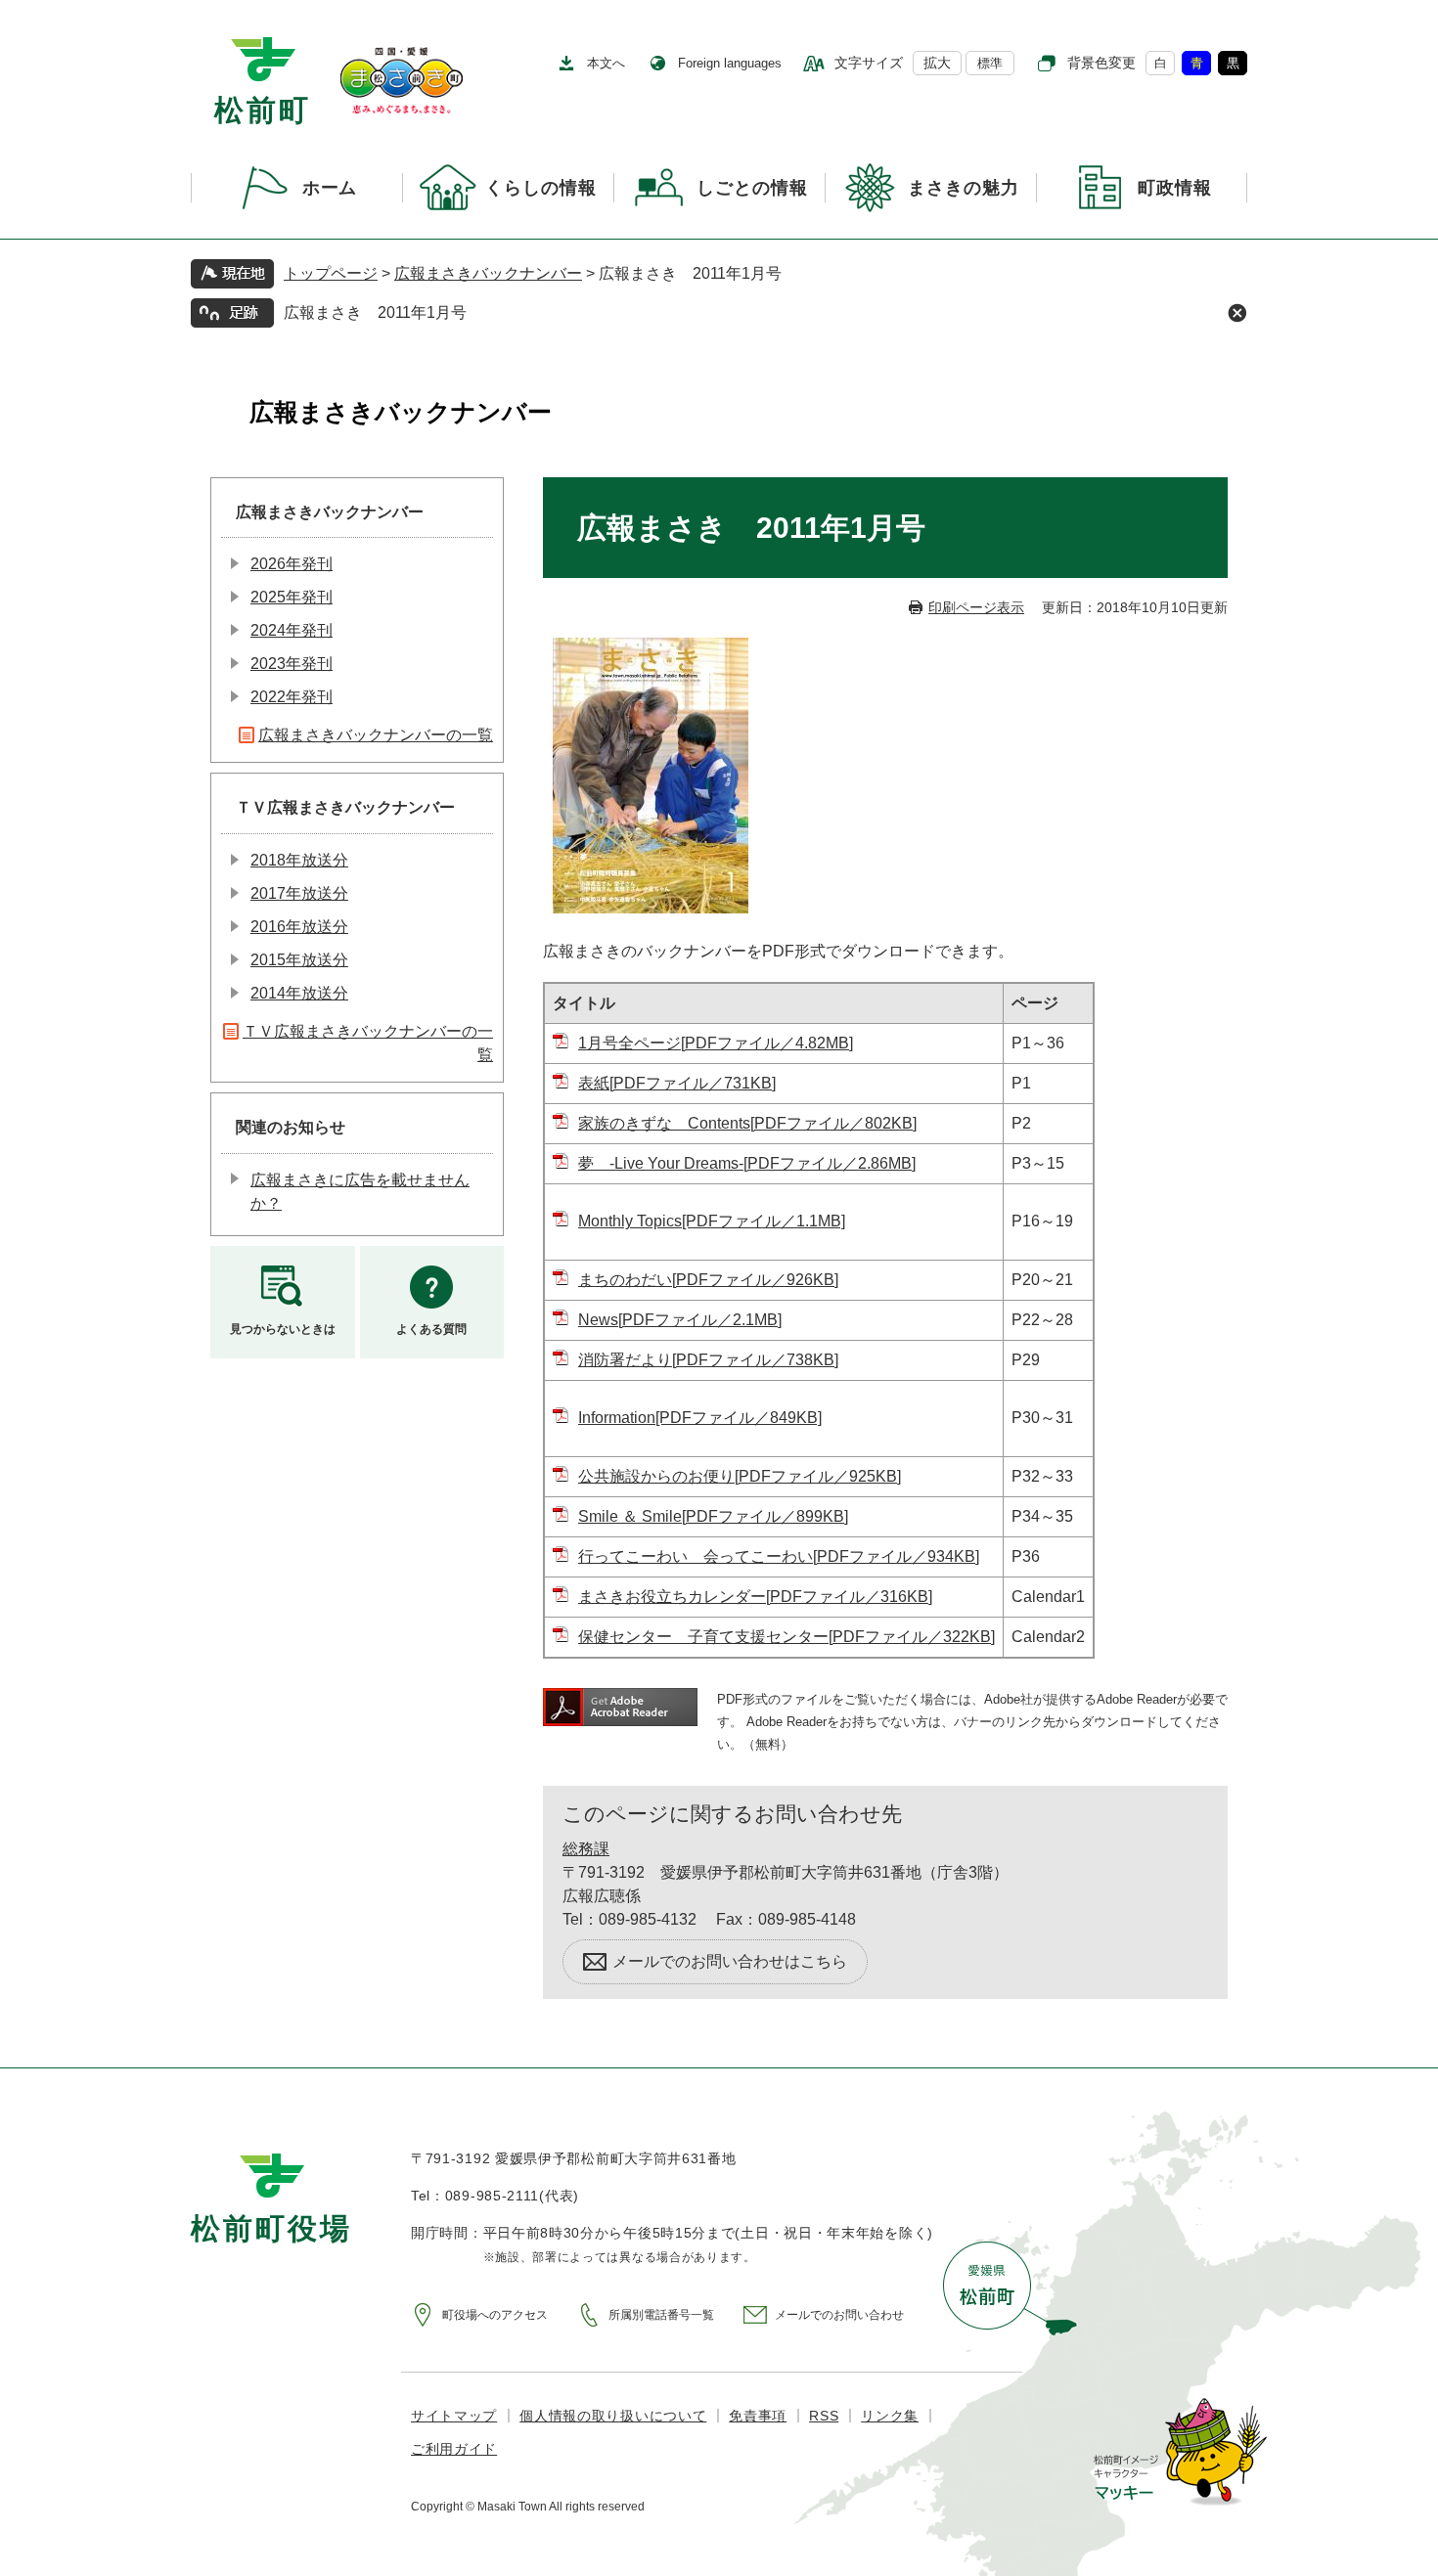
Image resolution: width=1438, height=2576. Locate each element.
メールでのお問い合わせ (839, 2315)
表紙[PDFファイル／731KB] (677, 1083)
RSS (824, 2416)
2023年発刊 (292, 664)
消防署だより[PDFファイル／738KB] (708, 1360)
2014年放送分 (299, 993)
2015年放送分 (299, 960)
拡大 (937, 63)
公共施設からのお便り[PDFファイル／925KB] (740, 1476)
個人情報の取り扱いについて (613, 2416)
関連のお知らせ (291, 1127)
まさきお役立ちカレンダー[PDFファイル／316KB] (755, 1597)
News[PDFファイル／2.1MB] (680, 1320)
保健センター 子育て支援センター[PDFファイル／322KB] (786, 1637)
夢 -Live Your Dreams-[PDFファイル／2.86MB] (747, 1163)
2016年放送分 (299, 927)
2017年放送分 (299, 893)
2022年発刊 (292, 697)
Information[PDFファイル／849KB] (700, 1418)
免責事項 (758, 2416)
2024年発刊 (292, 630)
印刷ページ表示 (976, 607)
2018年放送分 (299, 860)
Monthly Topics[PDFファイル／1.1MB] (712, 1221)
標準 (990, 63)
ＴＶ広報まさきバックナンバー (345, 807)
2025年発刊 (292, 597)
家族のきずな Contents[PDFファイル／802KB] (747, 1123)
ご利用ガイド (454, 2449)
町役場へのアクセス (495, 2315)
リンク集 (890, 2416)
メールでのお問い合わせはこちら (730, 1961)
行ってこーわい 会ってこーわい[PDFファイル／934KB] (779, 1556)
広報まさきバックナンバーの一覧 (376, 735)
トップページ (331, 273)
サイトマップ (454, 2416)
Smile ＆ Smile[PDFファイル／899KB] (713, 1516)
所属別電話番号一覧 (661, 2315)
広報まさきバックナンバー (488, 273)
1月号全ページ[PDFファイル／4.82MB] (716, 1043)
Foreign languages (730, 63)
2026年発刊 (292, 564)
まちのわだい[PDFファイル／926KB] (708, 1280)
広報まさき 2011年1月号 (375, 312)
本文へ (606, 63)
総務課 (586, 1849)
